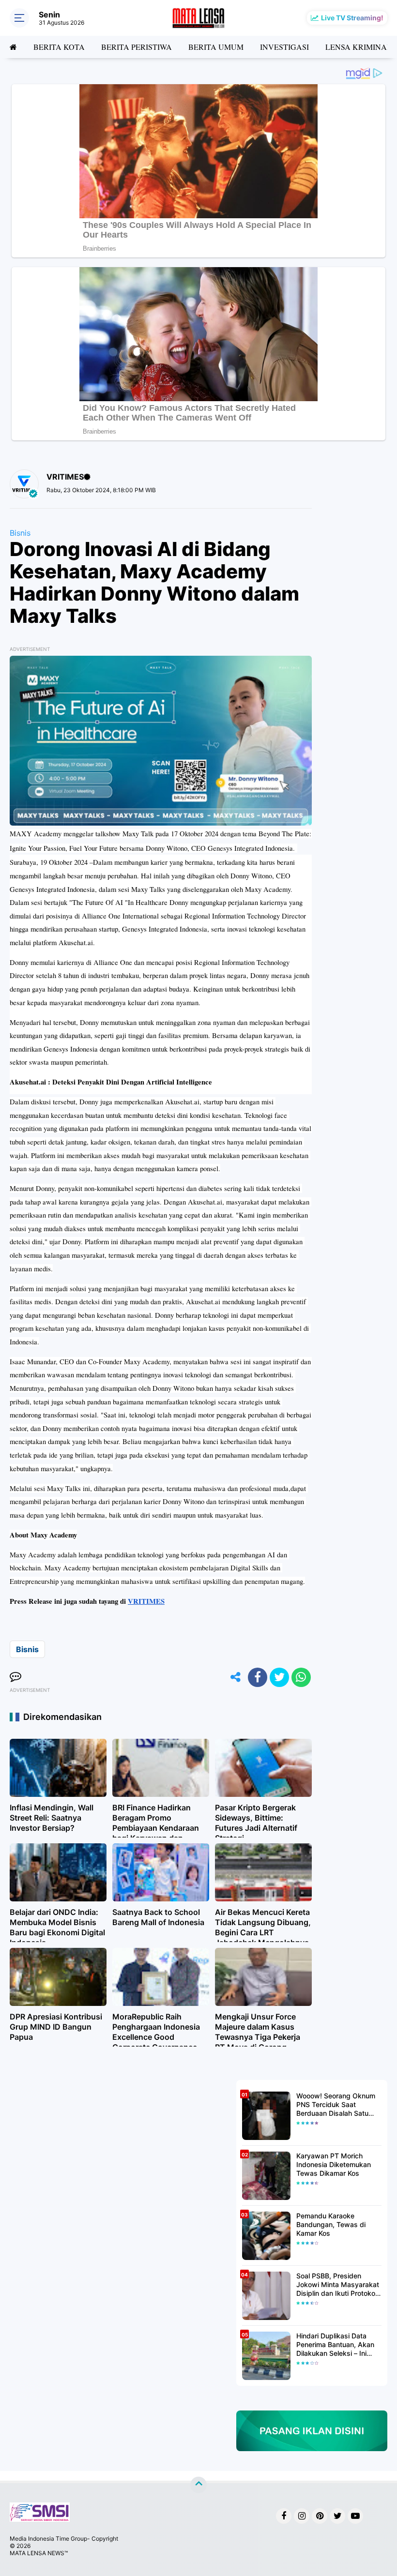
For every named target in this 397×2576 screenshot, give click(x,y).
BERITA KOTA (59, 47)
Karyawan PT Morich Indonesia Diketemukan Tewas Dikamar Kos (334, 2164)
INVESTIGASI (284, 47)
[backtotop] (198, 2485)
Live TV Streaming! (352, 18)
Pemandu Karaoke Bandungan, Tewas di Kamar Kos (331, 2224)
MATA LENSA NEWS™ (39, 2553)
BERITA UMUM (216, 47)
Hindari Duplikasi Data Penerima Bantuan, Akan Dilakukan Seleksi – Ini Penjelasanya (335, 2345)
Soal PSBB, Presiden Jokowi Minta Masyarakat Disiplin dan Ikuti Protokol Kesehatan (338, 2285)
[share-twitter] (279, 1677)
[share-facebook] (258, 1677)
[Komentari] (15, 1677)
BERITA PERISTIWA (137, 47)
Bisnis (20, 533)
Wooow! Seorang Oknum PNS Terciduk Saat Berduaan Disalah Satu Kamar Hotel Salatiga (336, 2105)
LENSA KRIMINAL (359, 47)
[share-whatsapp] (301, 1677)
